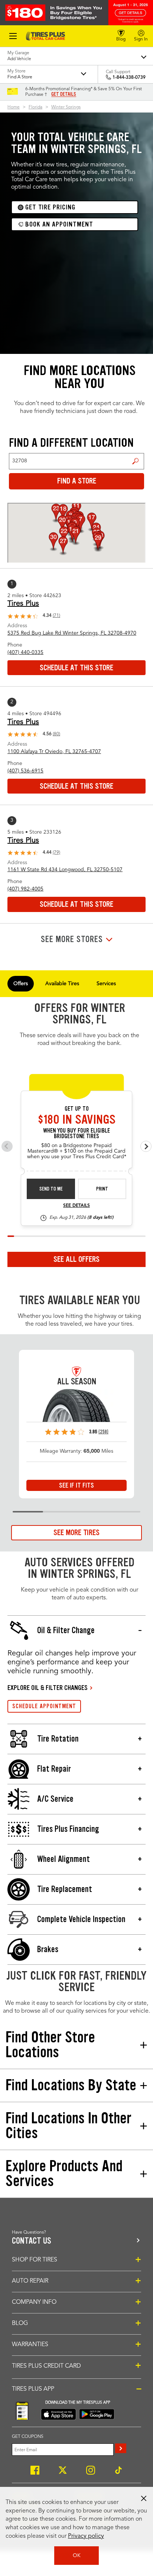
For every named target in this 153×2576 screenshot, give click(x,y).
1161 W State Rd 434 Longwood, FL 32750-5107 (65, 870)
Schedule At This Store (76, 668)
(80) (56, 734)
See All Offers (76, 1259)
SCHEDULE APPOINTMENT (44, 1706)
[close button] (144, 2498)
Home (14, 107)
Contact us (32, 2241)
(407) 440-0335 (25, 652)
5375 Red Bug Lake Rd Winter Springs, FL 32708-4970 (72, 633)
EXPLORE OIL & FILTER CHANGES (48, 1688)
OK (77, 2556)
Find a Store (136, 461)
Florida (35, 107)
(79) (56, 853)
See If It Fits (76, 1485)
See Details (76, 1206)
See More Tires (76, 1533)
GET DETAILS (64, 94)
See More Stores (72, 939)
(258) (103, 1432)
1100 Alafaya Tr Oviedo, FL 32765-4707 (54, 752)
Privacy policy (86, 2536)
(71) (56, 616)
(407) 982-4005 (25, 889)
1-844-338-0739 (129, 78)
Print (102, 1189)
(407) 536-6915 (25, 771)
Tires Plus (23, 604)
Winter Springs (66, 107)
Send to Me (51, 1189)
